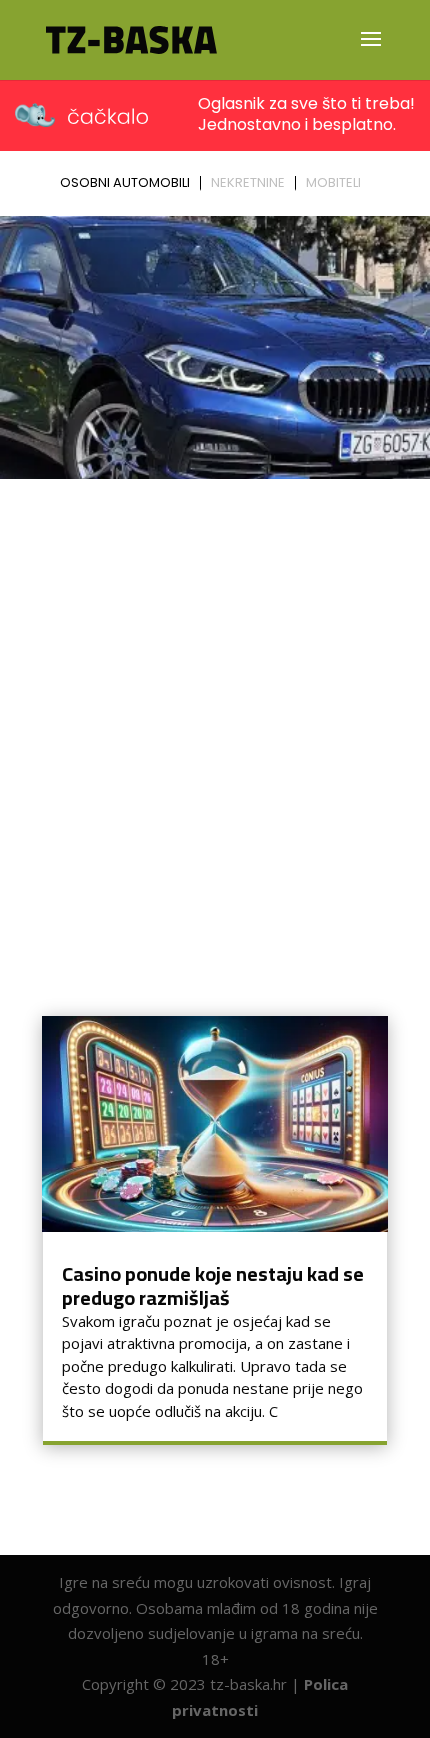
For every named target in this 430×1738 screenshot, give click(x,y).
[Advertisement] (215, 712)
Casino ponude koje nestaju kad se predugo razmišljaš (213, 1285)
